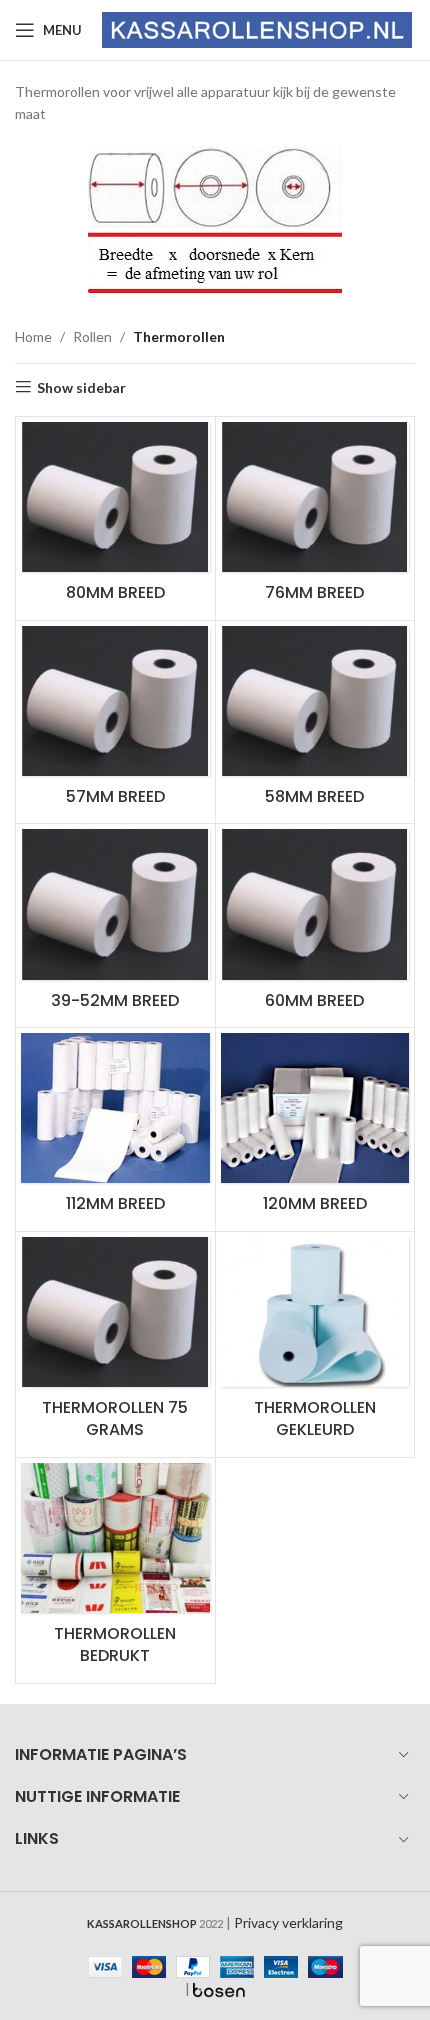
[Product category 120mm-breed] (315, 1129)
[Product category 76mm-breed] (315, 518)
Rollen (92, 336)
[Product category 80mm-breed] (115, 518)
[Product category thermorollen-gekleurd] (315, 1344)
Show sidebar (81, 387)
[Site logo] (257, 28)
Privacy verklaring (288, 1922)
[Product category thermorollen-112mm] (115, 1129)
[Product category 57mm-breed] (115, 722)
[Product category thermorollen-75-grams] (115, 1344)
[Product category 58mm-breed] (315, 722)
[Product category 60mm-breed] (315, 925)
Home (33, 336)
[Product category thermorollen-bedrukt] (115, 1570)
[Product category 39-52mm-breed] (115, 925)
